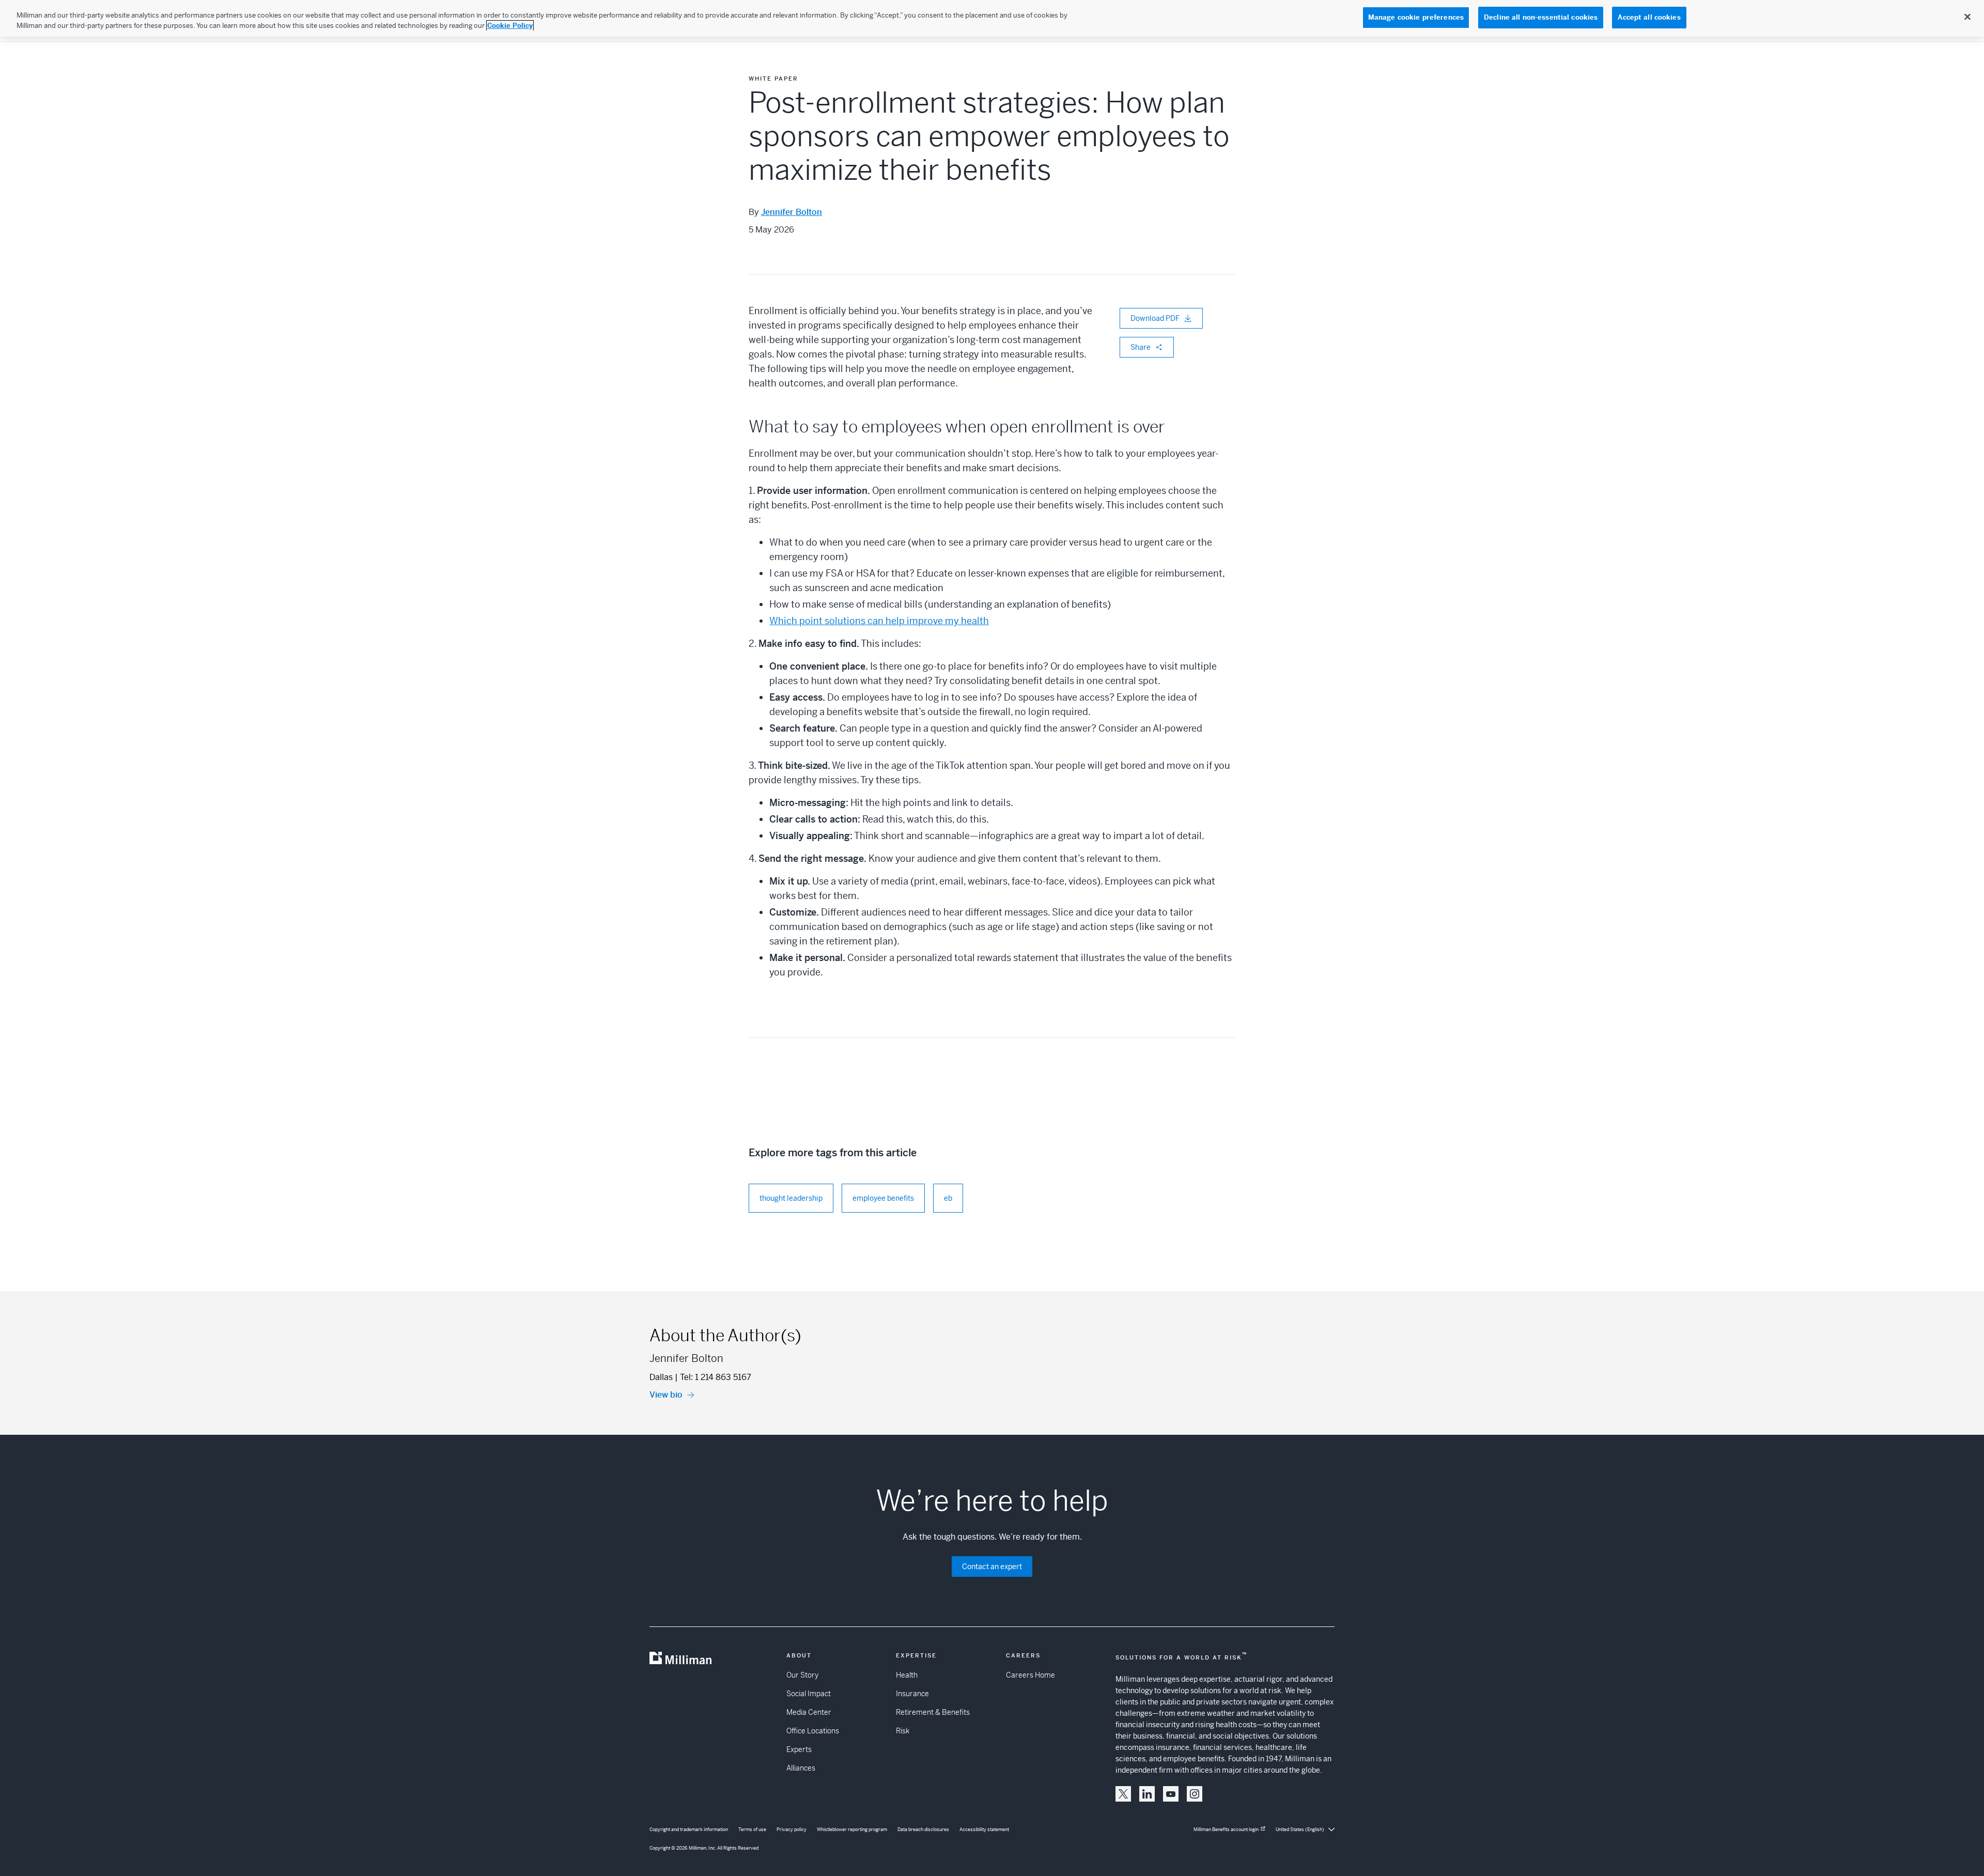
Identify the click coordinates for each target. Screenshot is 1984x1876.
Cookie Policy (510, 26)
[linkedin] (1147, 1794)
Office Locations (813, 1731)
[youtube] (1171, 1794)
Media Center (809, 1712)
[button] (1123, 1794)
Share (1141, 347)
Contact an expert (992, 1567)
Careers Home (1030, 1675)
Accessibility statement (984, 1830)
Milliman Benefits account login (1226, 1830)
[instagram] (1195, 1794)
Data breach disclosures (923, 1830)
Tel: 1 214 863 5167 (716, 1377)
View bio (666, 1395)
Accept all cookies (1649, 17)
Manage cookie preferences (1416, 17)
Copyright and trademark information (689, 1830)
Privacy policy (792, 1830)
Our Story (802, 1675)
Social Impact (809, 1694)
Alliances (801, 1768)
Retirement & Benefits (933, 1712)
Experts (799, 1749)
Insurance (912, 1694)
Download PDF (1155, 318)
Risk (903, 1731)
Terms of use (752, 1830)
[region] (992, 18)
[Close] (1967, 17)
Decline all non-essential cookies (1541, 17)
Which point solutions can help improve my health (879, 621)
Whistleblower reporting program (852, 1830)
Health (907, 1675)
